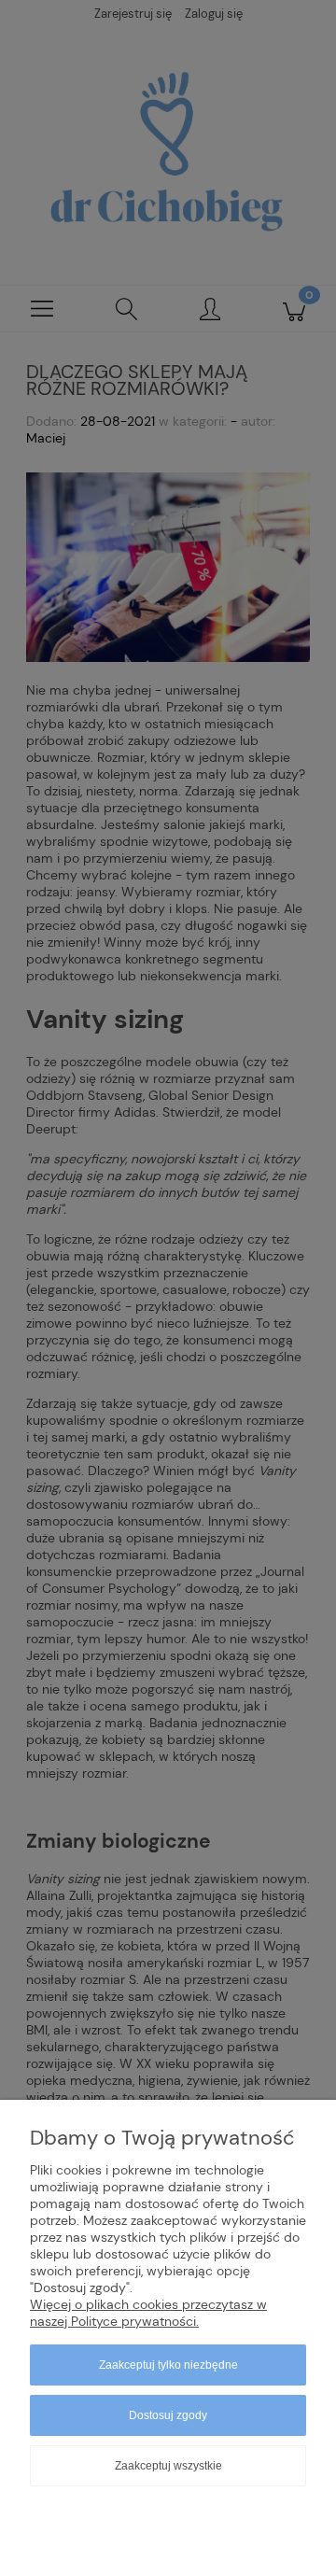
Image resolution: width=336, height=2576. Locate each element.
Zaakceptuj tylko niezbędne (168, 2365)
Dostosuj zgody (168, 2415)
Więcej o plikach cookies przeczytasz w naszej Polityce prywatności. (148, 2313)
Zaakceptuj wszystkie (168, 2466)
